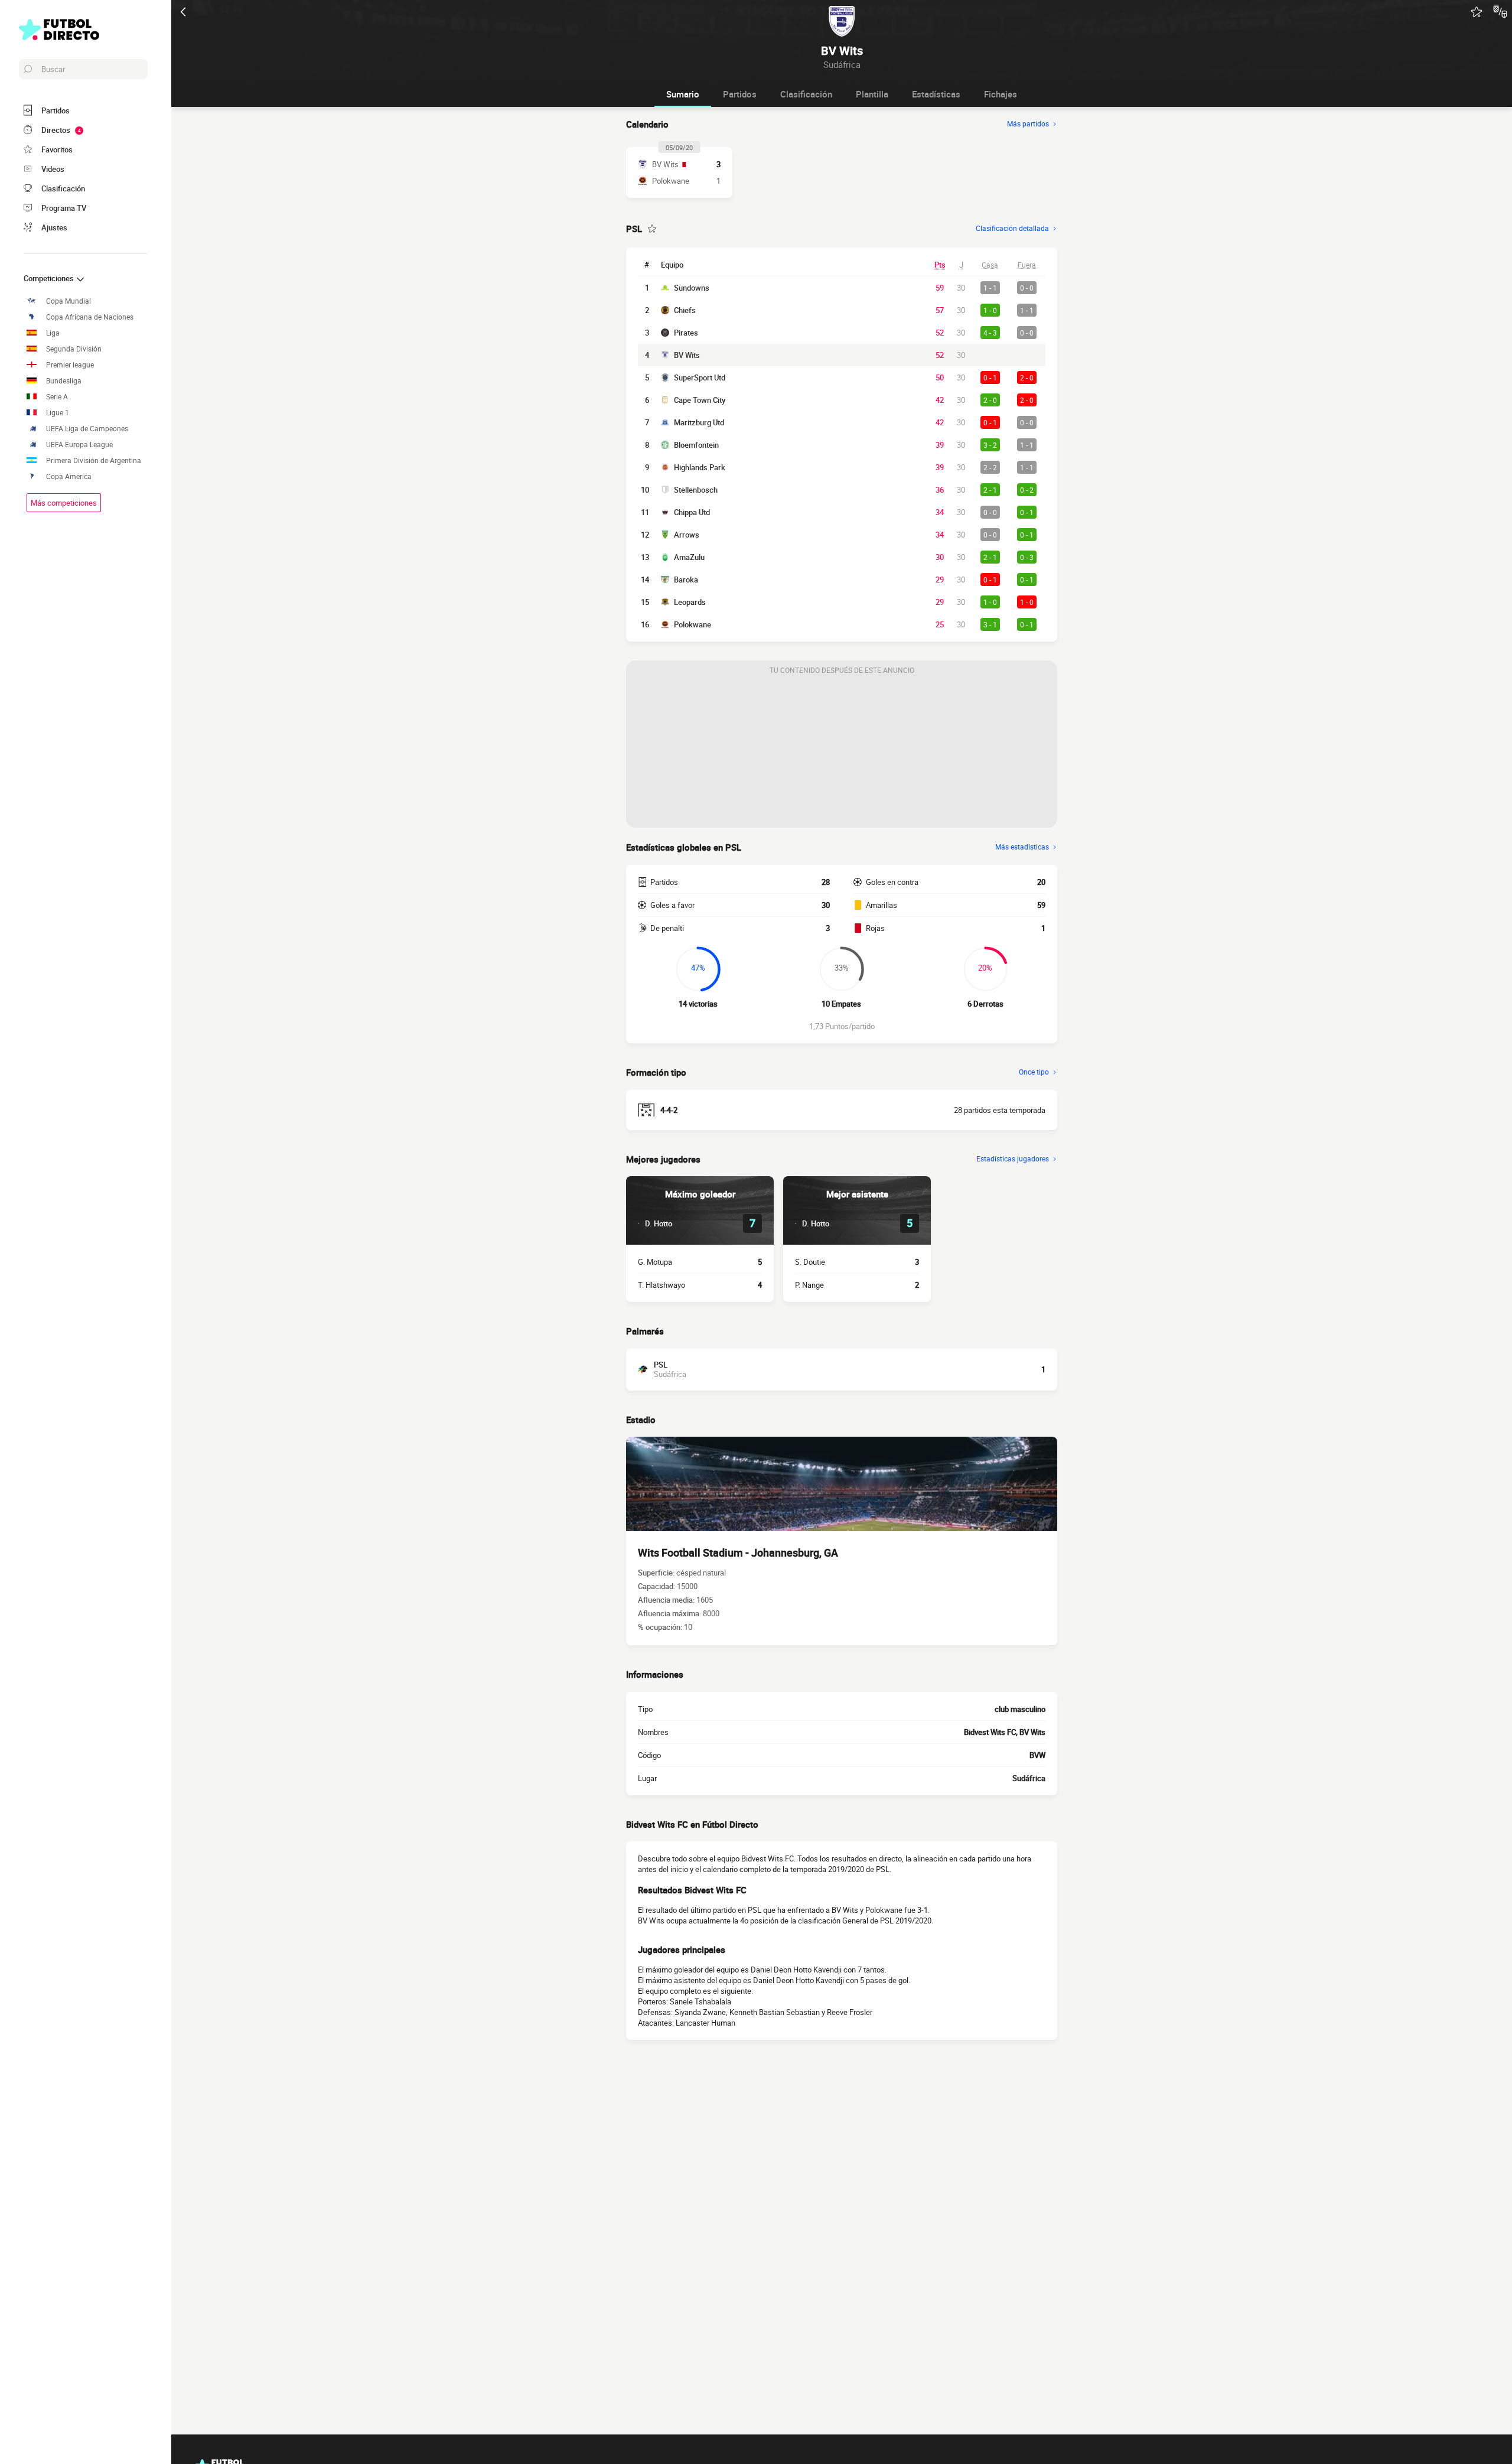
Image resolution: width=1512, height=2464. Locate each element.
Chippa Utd (692, 512)
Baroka (686, 580)
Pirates (686, 333)
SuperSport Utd (700, 377)
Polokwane (693, 624)
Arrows (687, 535)
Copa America (69, 476)
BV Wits (687, 355)
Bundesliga (64, 381)
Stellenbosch (696, 490)
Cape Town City (700, 400)
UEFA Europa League (79, 445)
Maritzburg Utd (699, 422)
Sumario (683, 94)
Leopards (690, 602)
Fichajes (1001, 94)
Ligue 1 (58, 413)
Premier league (70, 365)
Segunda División (74, 349)
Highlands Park (700, 467)
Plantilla (872, 94)
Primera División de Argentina (94, 460)
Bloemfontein (696, 445)
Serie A (57, 397)
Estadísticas (936, 94)
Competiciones (50, 278)
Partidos (740, 94)
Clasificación (806, 94)
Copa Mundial (69, 301)
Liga (53, 333)
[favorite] (1477, 12)
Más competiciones (64, 503)
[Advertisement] (842, 754)
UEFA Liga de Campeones (87, 429)
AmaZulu (689, 557)
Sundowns (692, 288)
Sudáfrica (1029, 1778)
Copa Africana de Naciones (90, 317)
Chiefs (685, 310)
